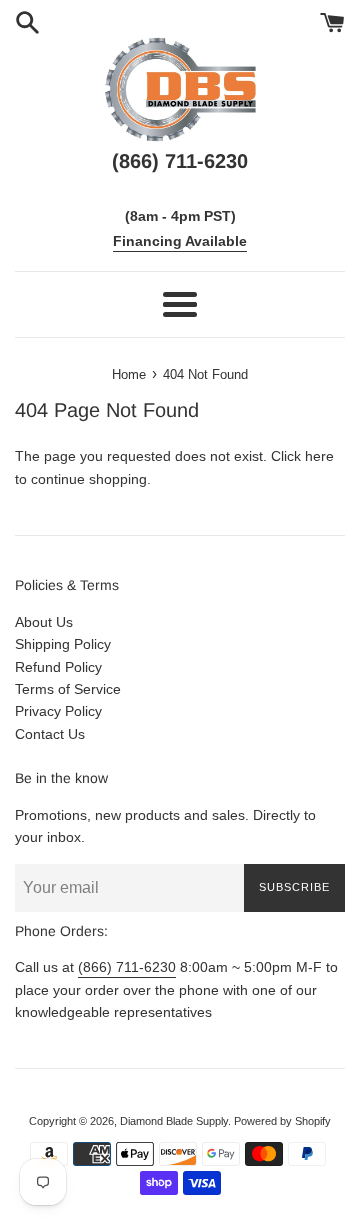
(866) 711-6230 (127, 967)
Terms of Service (68, 689)
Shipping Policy (63, 644)
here (319, 456)
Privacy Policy (58, 711)
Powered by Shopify (282, 1121)
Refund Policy (58, 667)
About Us (44, 622)
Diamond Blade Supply (174, 1121)
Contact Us (50, 734)
